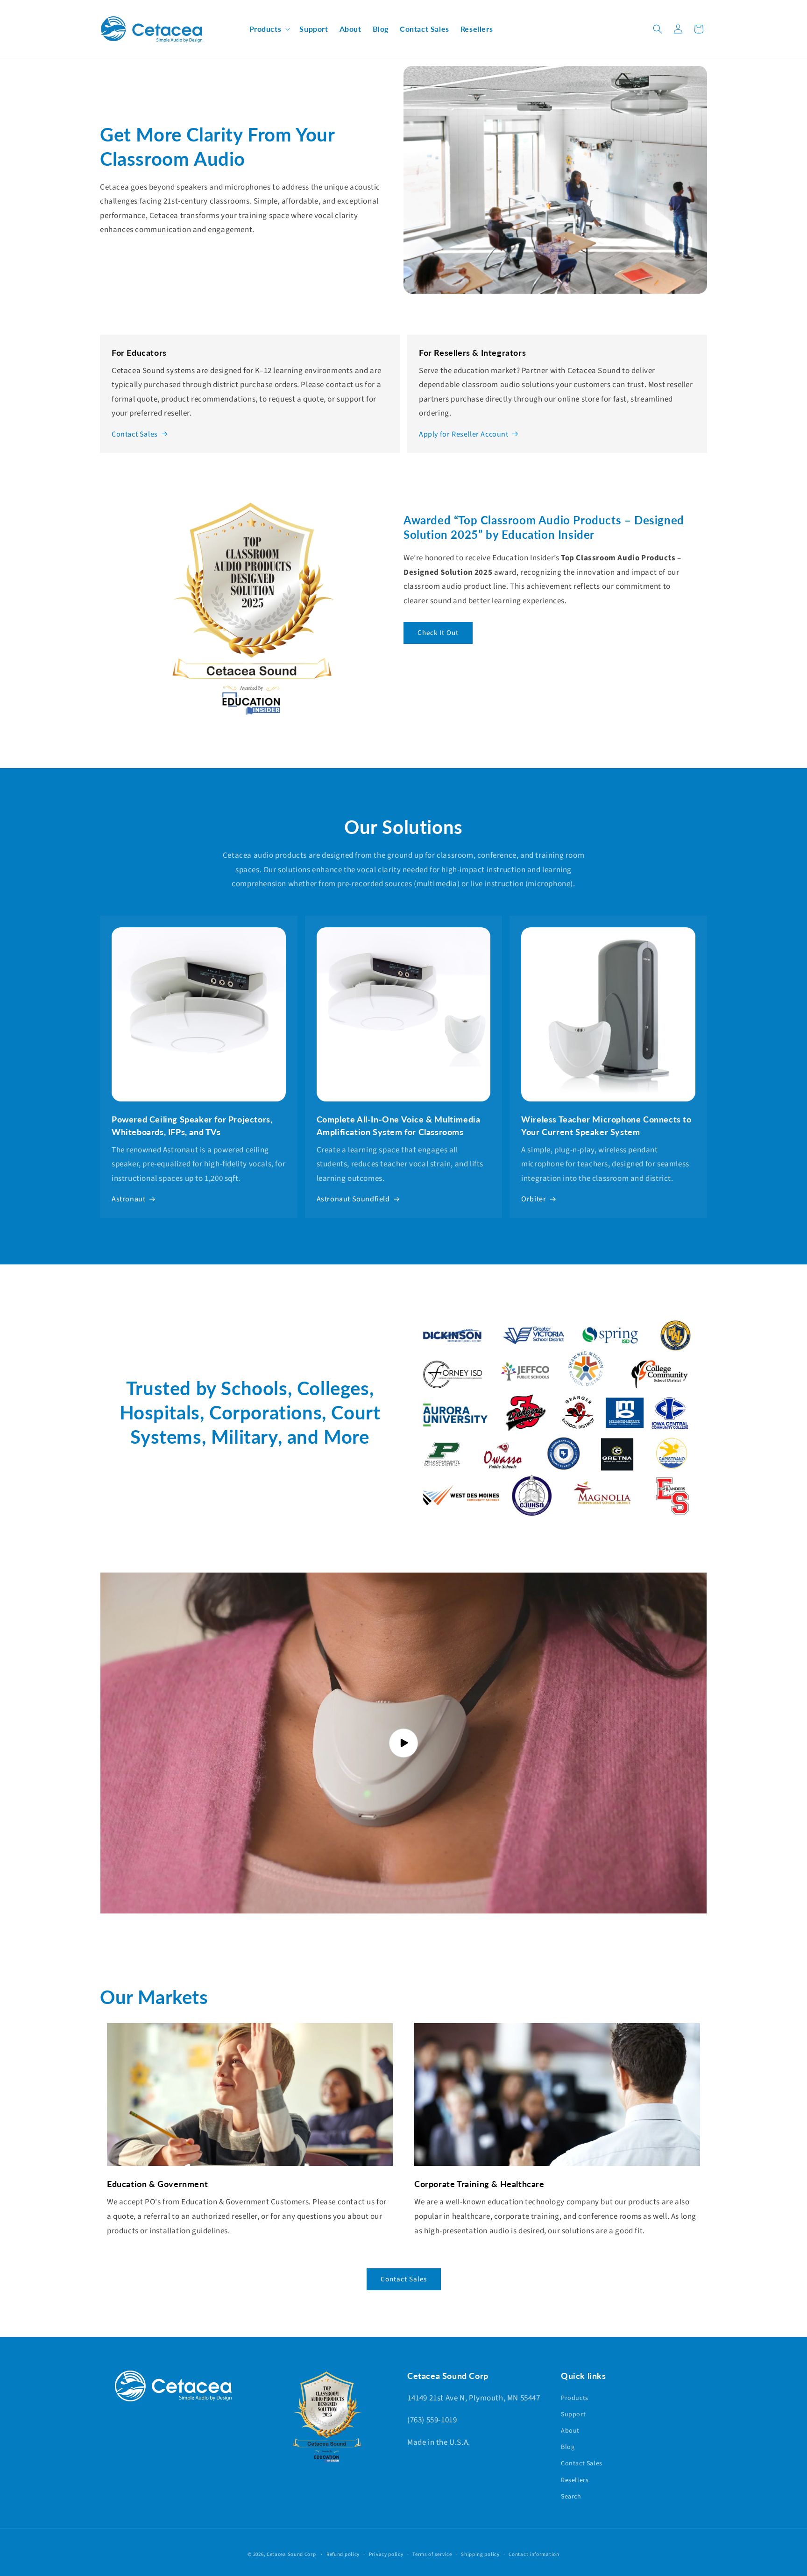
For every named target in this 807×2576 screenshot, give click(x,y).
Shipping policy (480, 2554)
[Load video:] (403, 1743)
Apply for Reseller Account (464, 434)
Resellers (575, 2480)
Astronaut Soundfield (353, 1199)
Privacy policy (386, 2554)
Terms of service (432, 2554)
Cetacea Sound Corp (291, 2554)
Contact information (534, 2554)
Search (571, 2497)
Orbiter (534, 1199)
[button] (269, 29)
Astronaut (128, 1199)
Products (575, 2398)
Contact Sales (135, 434)
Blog (568, 2447)
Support (573, 2414)
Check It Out (438, 633)
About (570, 2431)
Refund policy (343, 2554)
